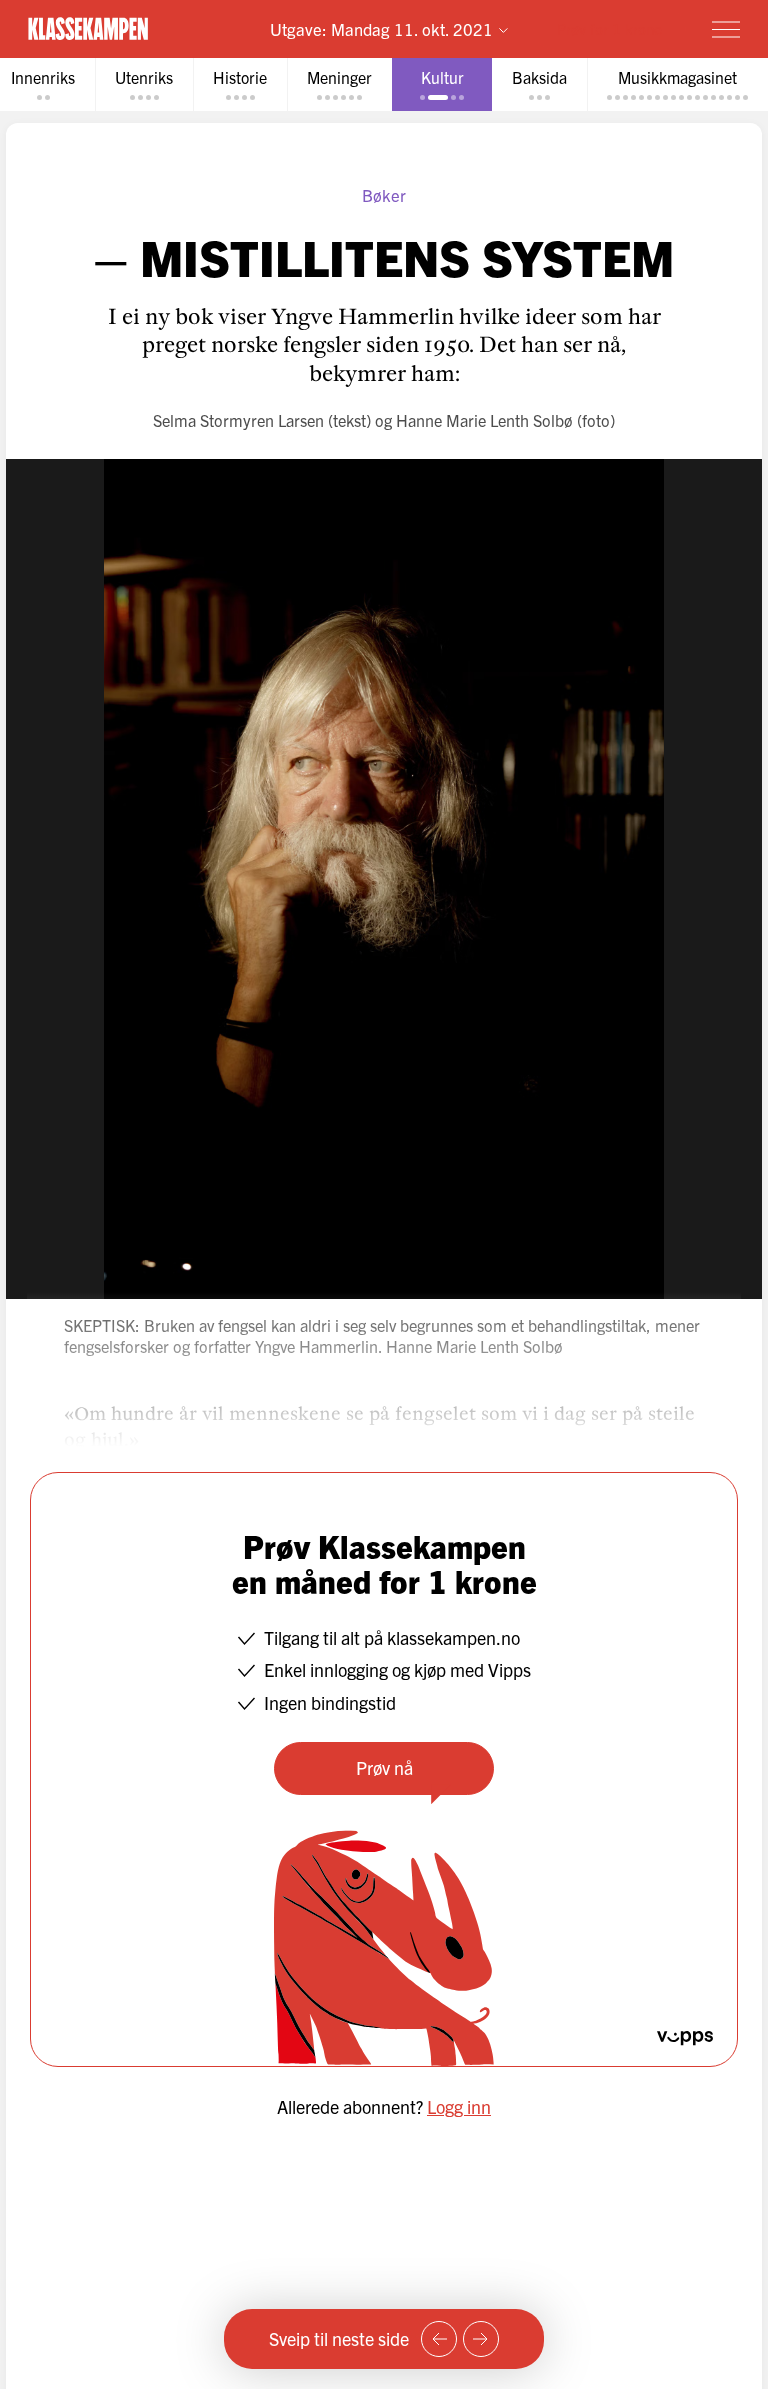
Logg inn (459, 2106)
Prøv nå (384, 1767)
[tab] (144, 84)
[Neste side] (481, 2339)
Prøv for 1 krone (609, 28)
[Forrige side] (439, 2339)
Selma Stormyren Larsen (238, 420)
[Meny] (726, 29)
